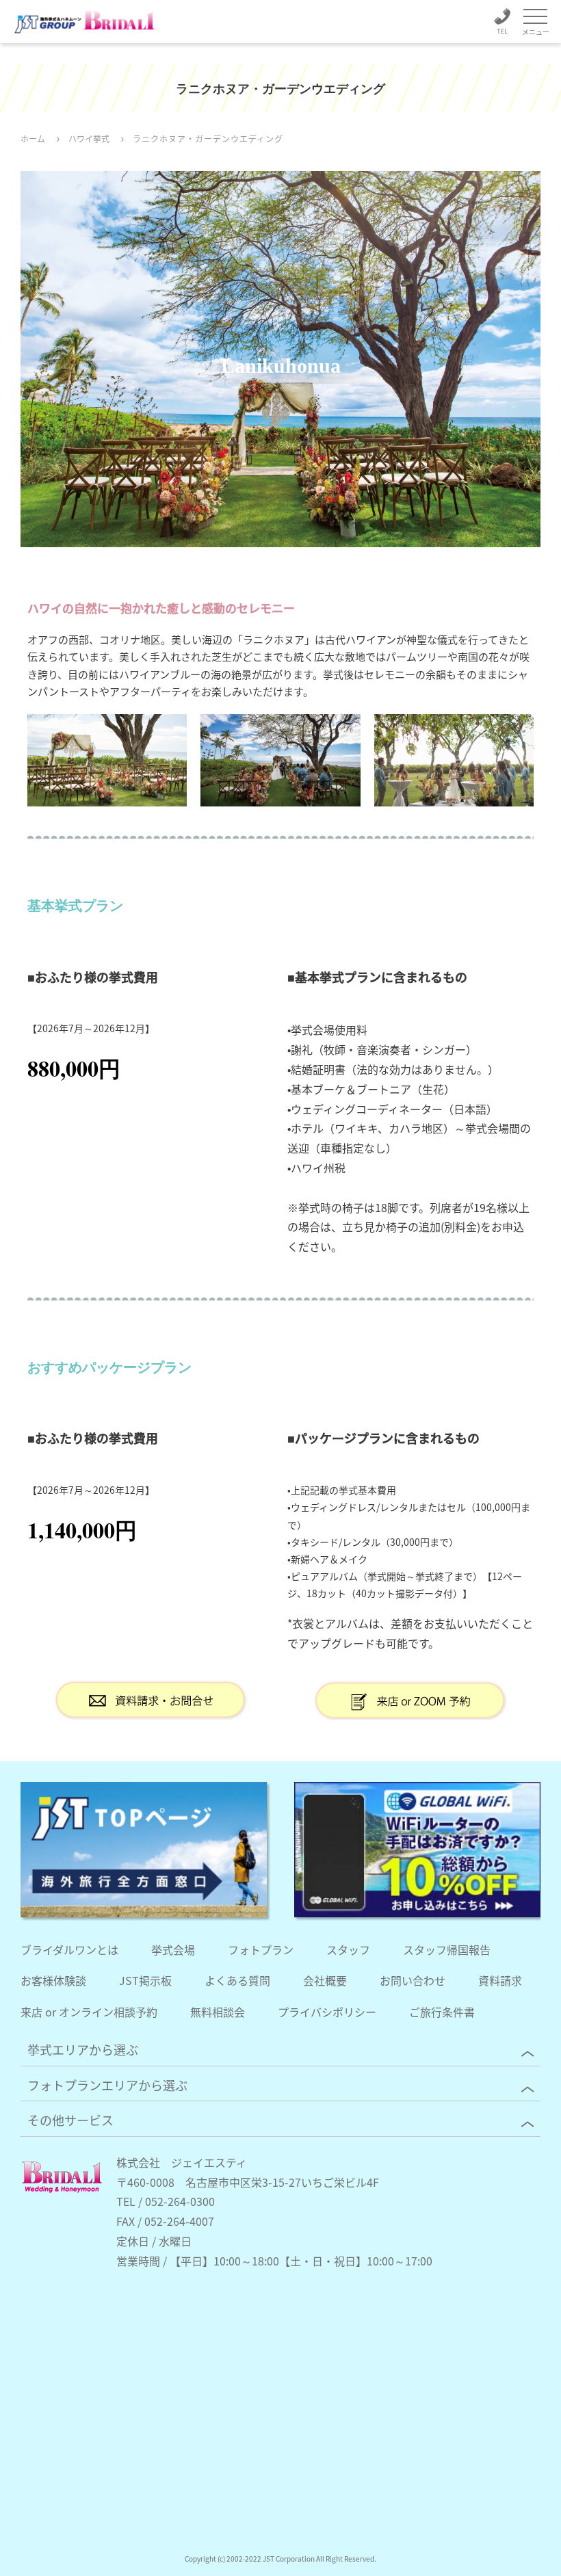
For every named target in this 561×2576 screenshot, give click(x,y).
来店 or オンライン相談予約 (89, 2012)
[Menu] (535, 17)
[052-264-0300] (502, 24)
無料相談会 (218, 2012)
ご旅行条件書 (442, 2012)
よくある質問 (237, 1980)
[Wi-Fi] (417, 1850)
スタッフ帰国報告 (447, 1949)
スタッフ (348, 1949)
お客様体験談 (53, 1980)
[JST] (144, 1850)
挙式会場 (173, 1949)
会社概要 (325, 1980)
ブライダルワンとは (69, 1949)
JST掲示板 (145, 1980)
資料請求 (500, 1980)
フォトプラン (261, 1949)
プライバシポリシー (327, 2012)
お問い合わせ (413, 1980)
